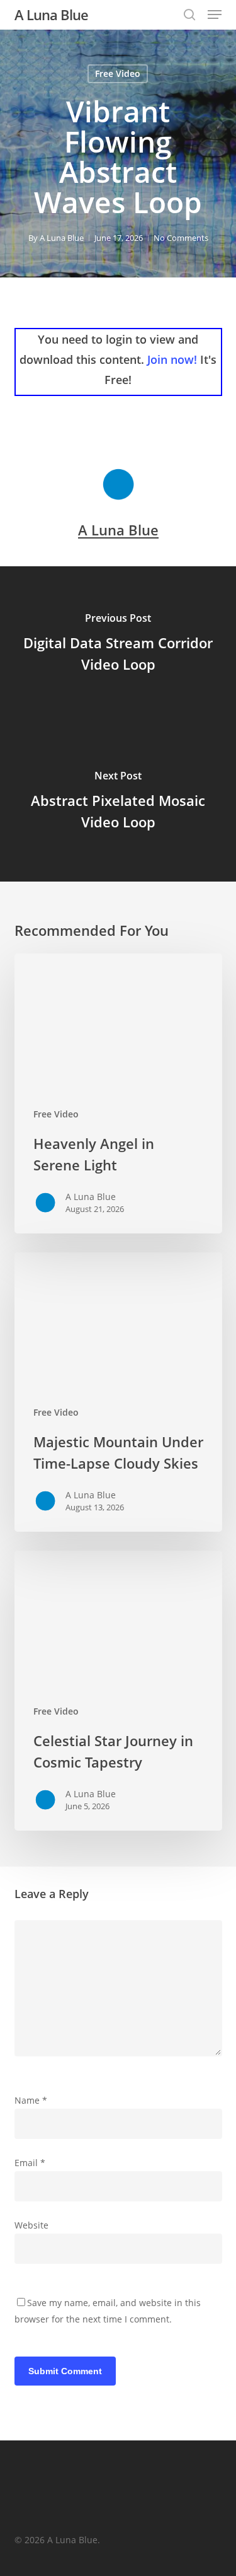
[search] (189, 15)
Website (31, 2225)
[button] (215, 15)
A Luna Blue (51, 15)
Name (31, 2100)
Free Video (118, 73)
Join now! (172, 359)
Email (30, 2163)
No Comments (181, 238)
